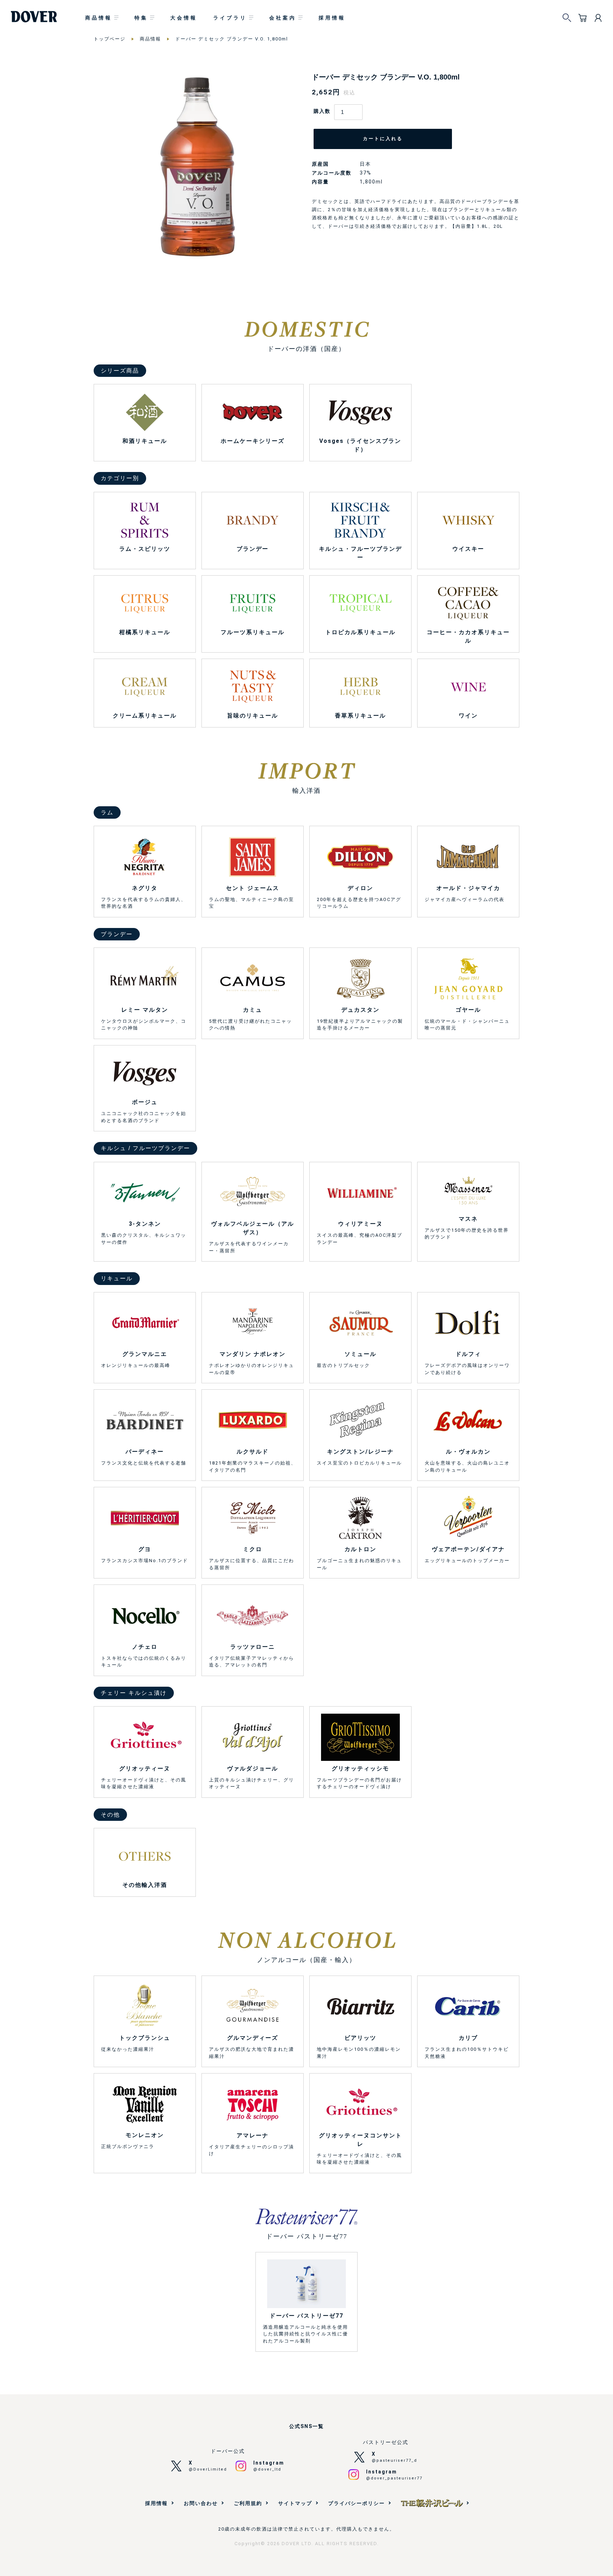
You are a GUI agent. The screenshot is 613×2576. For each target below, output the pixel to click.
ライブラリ (230, 18)
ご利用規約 (248, 2503)
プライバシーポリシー (357, 2503)
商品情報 (99, 18)
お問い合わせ (201, 2503)
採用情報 (332, 18)
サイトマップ (295, 2503)
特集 (141, 18)
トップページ (110, 39)
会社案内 (283, 18)
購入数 (322, 111)
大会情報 (184, 18)
